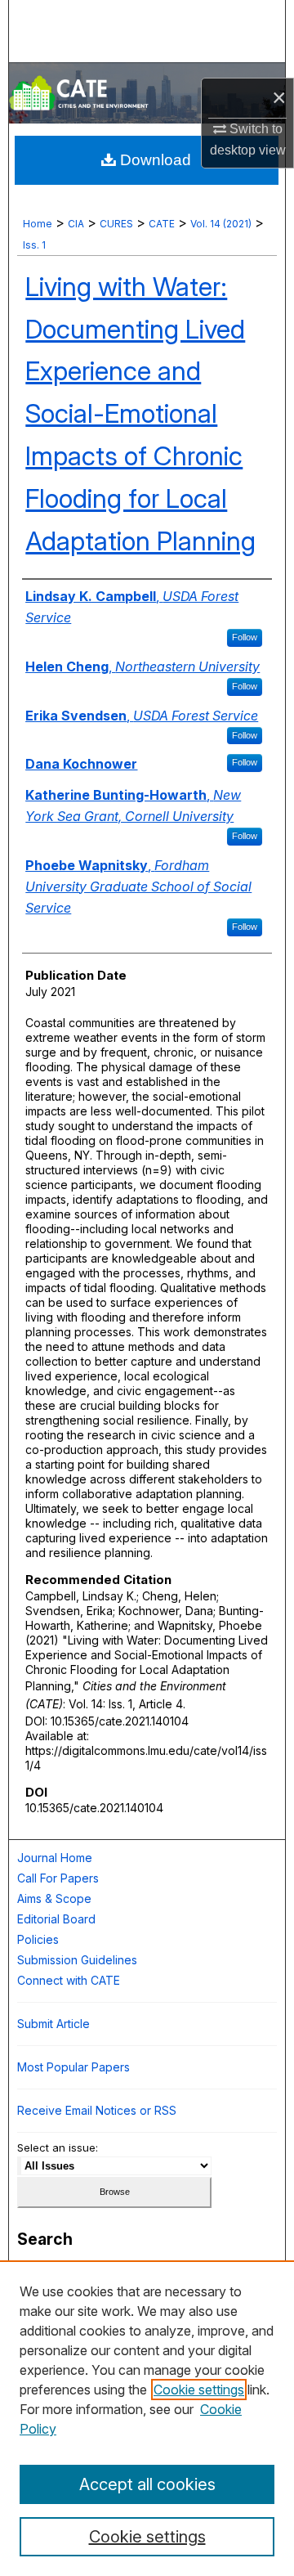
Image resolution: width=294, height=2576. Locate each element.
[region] (147, 2418)
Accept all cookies (147, 2484)
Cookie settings (199, 2390)
